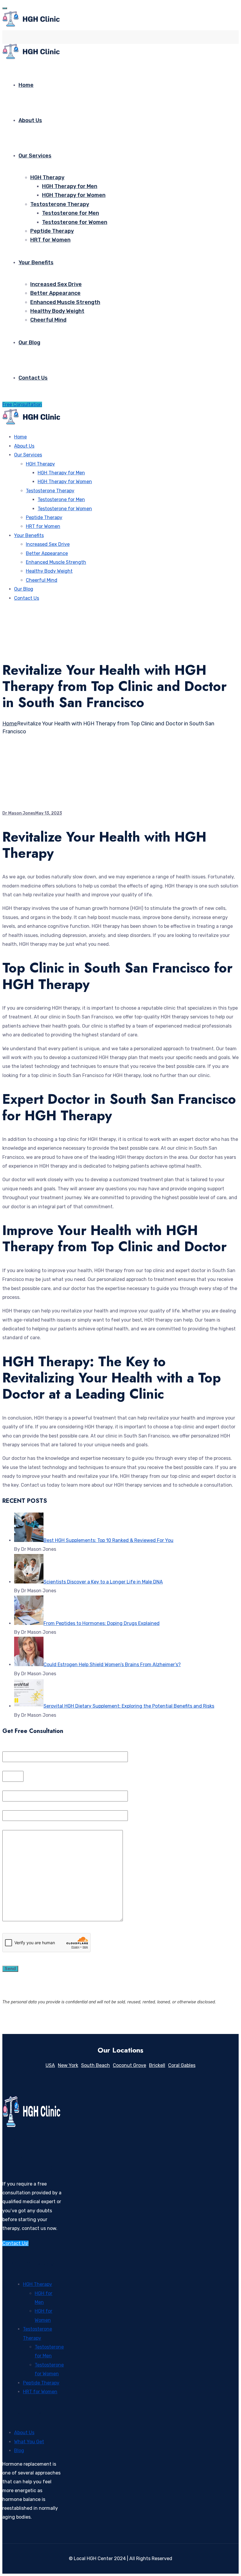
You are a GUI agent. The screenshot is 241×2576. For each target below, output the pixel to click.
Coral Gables (182, 2065)
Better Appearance (55, 293)
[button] (15, 2243)
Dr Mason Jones (19, 813)
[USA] (31, 25)
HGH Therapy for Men (70, 186)
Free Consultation (22, 404)
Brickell (157, 2065)
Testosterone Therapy (60, 204)
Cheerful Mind (48, 320)
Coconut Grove (129, 2065)
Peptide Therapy (52, 231)
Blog (19, 2450)
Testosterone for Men (71, 213)
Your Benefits (36, 262)
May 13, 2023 (49, 813)
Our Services (35, 156)
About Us (30, 120)
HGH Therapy (47, 177)
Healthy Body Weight (57, 311)
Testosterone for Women (75, 222)
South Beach (96, 2065)
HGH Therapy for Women (74, 195)
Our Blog (29, 343)
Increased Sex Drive (56, 284)
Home (26, 85)
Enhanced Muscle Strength (65, 302)
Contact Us (33, 378)
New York (68, 2065)
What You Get (29, 2442)
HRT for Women (50, 240)
